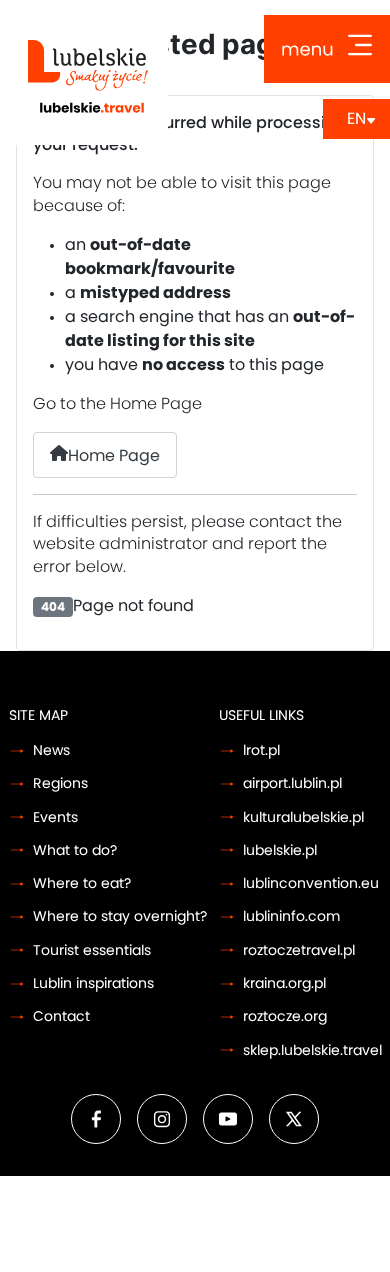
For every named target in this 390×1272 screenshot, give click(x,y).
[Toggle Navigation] (327, 49)
